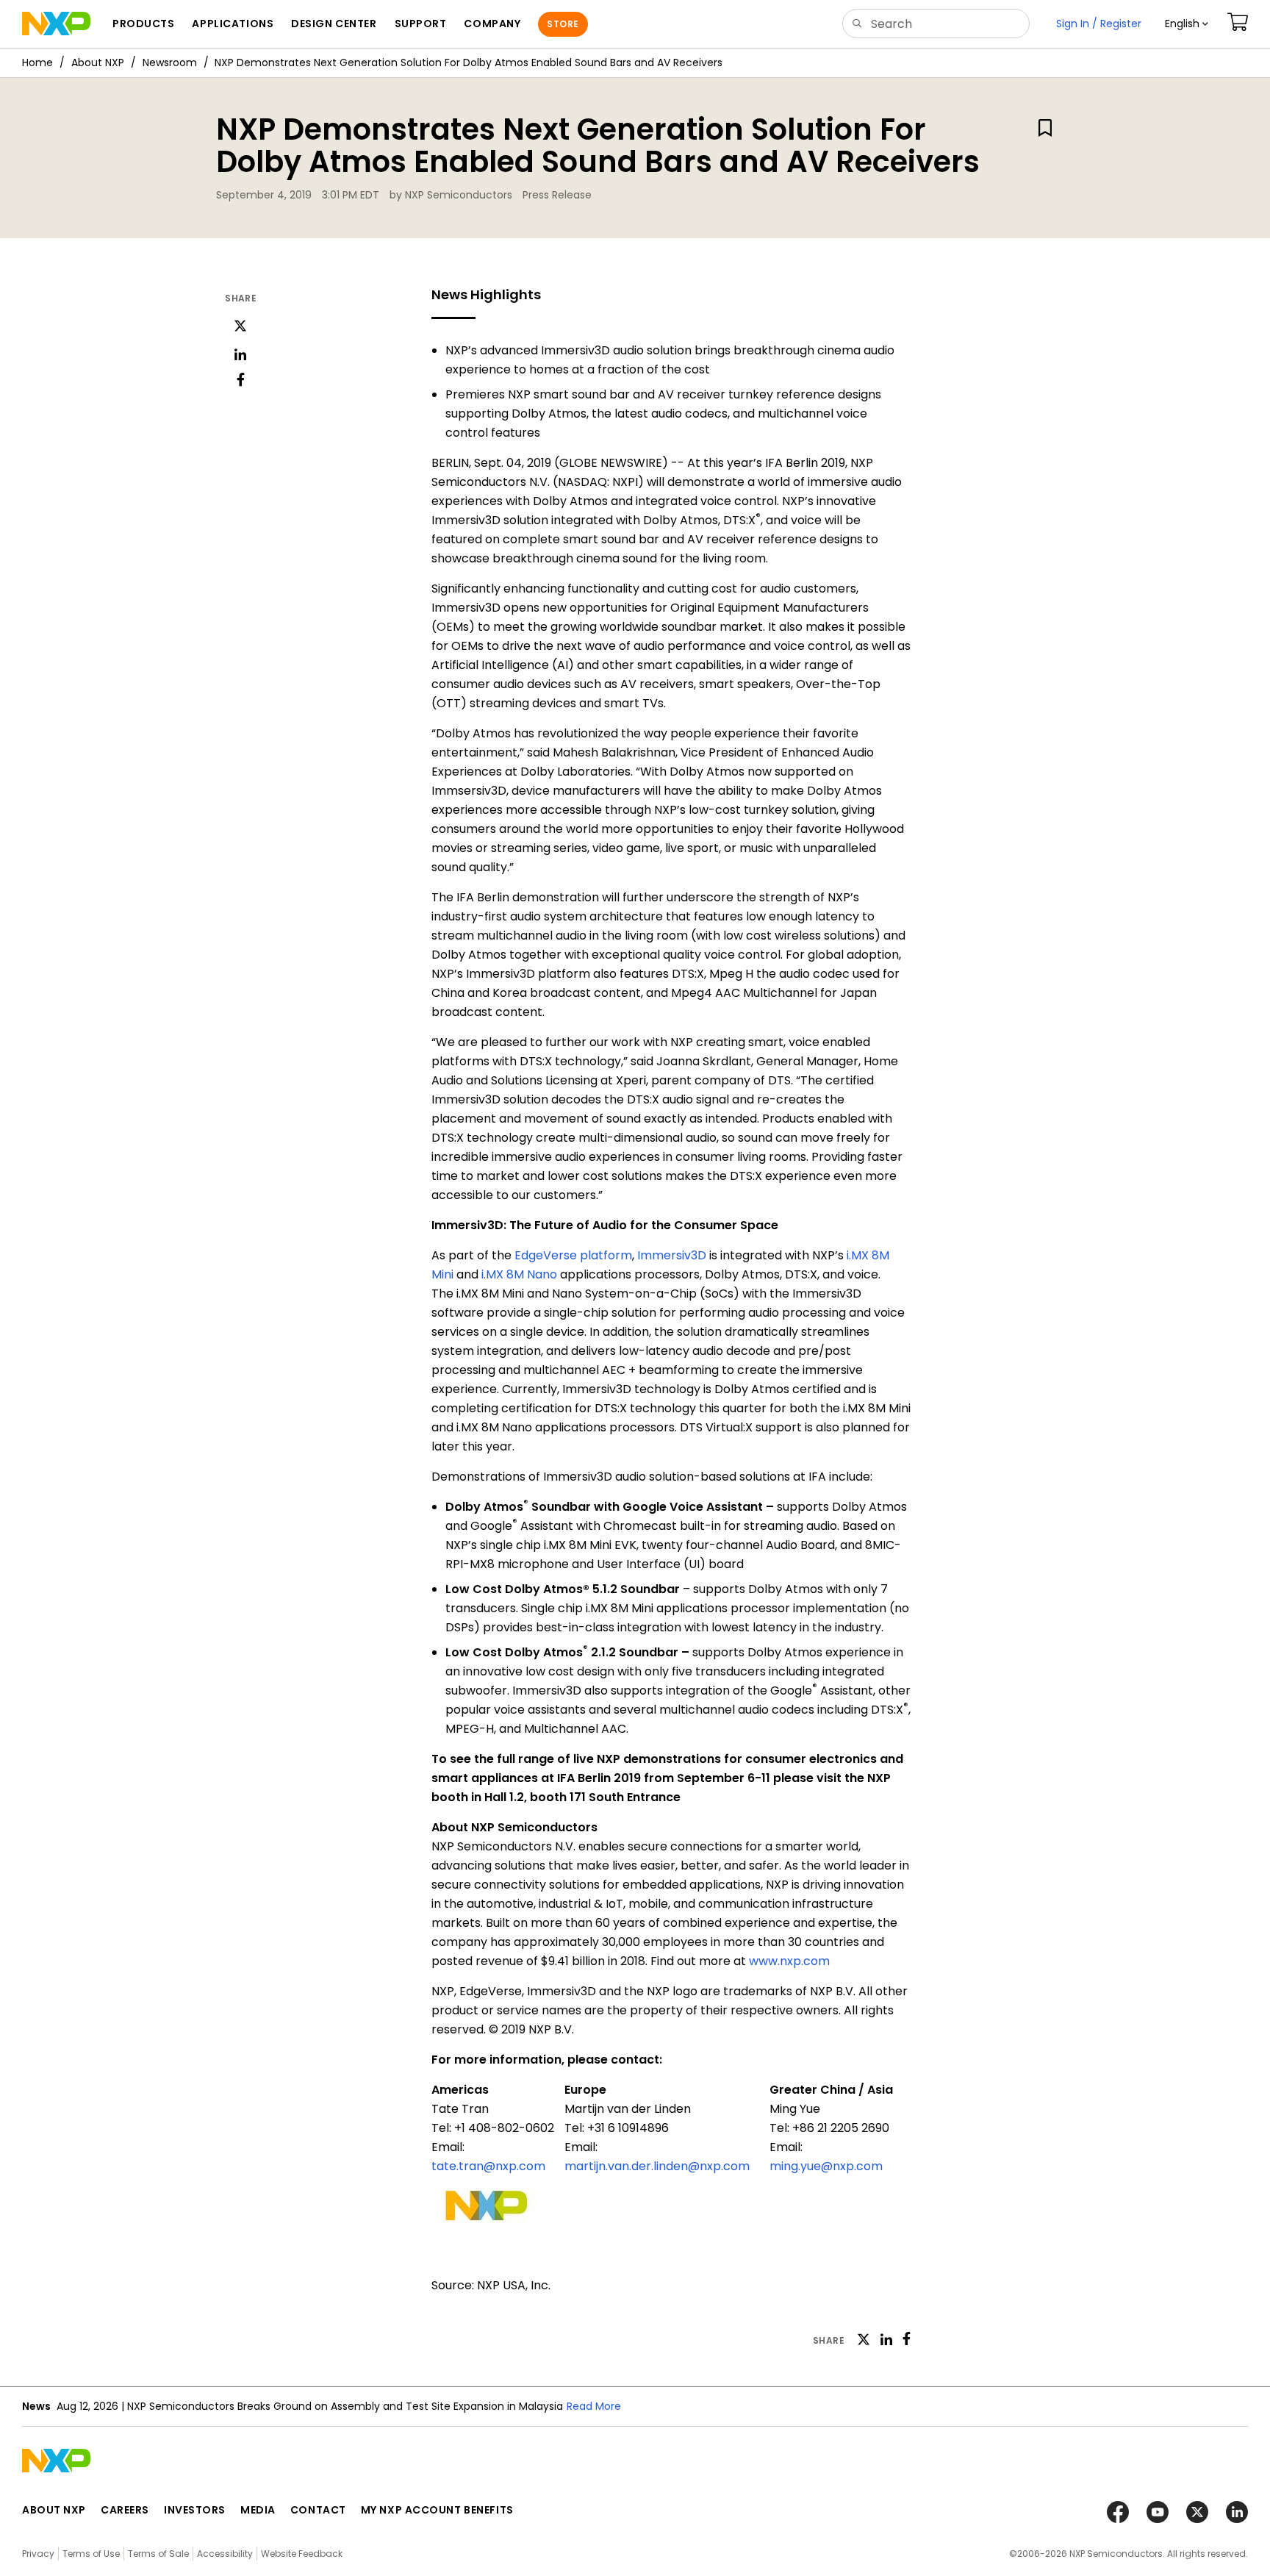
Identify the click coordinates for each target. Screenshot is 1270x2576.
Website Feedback (302, 2554)
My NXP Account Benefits (437, 2510)
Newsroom (170, 62)
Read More (594, 2406)
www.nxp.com (789, 1961)
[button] (1187, 24)
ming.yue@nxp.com (826, 2166)
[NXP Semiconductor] (56, 24)
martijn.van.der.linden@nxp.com (657, 2166)
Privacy (38, 2554)
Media (258, 2510)
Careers (125, 2510)
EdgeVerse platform (573, 1255)
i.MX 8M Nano (519, 1274)
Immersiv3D (672, 1255)
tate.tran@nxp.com (488, 2166)
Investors (195, 2510)
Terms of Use (91, 2554)
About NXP (98, 62)
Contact (318, 2510)
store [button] (563, 24)
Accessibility (225, 2554)
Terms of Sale (158, 2554)
